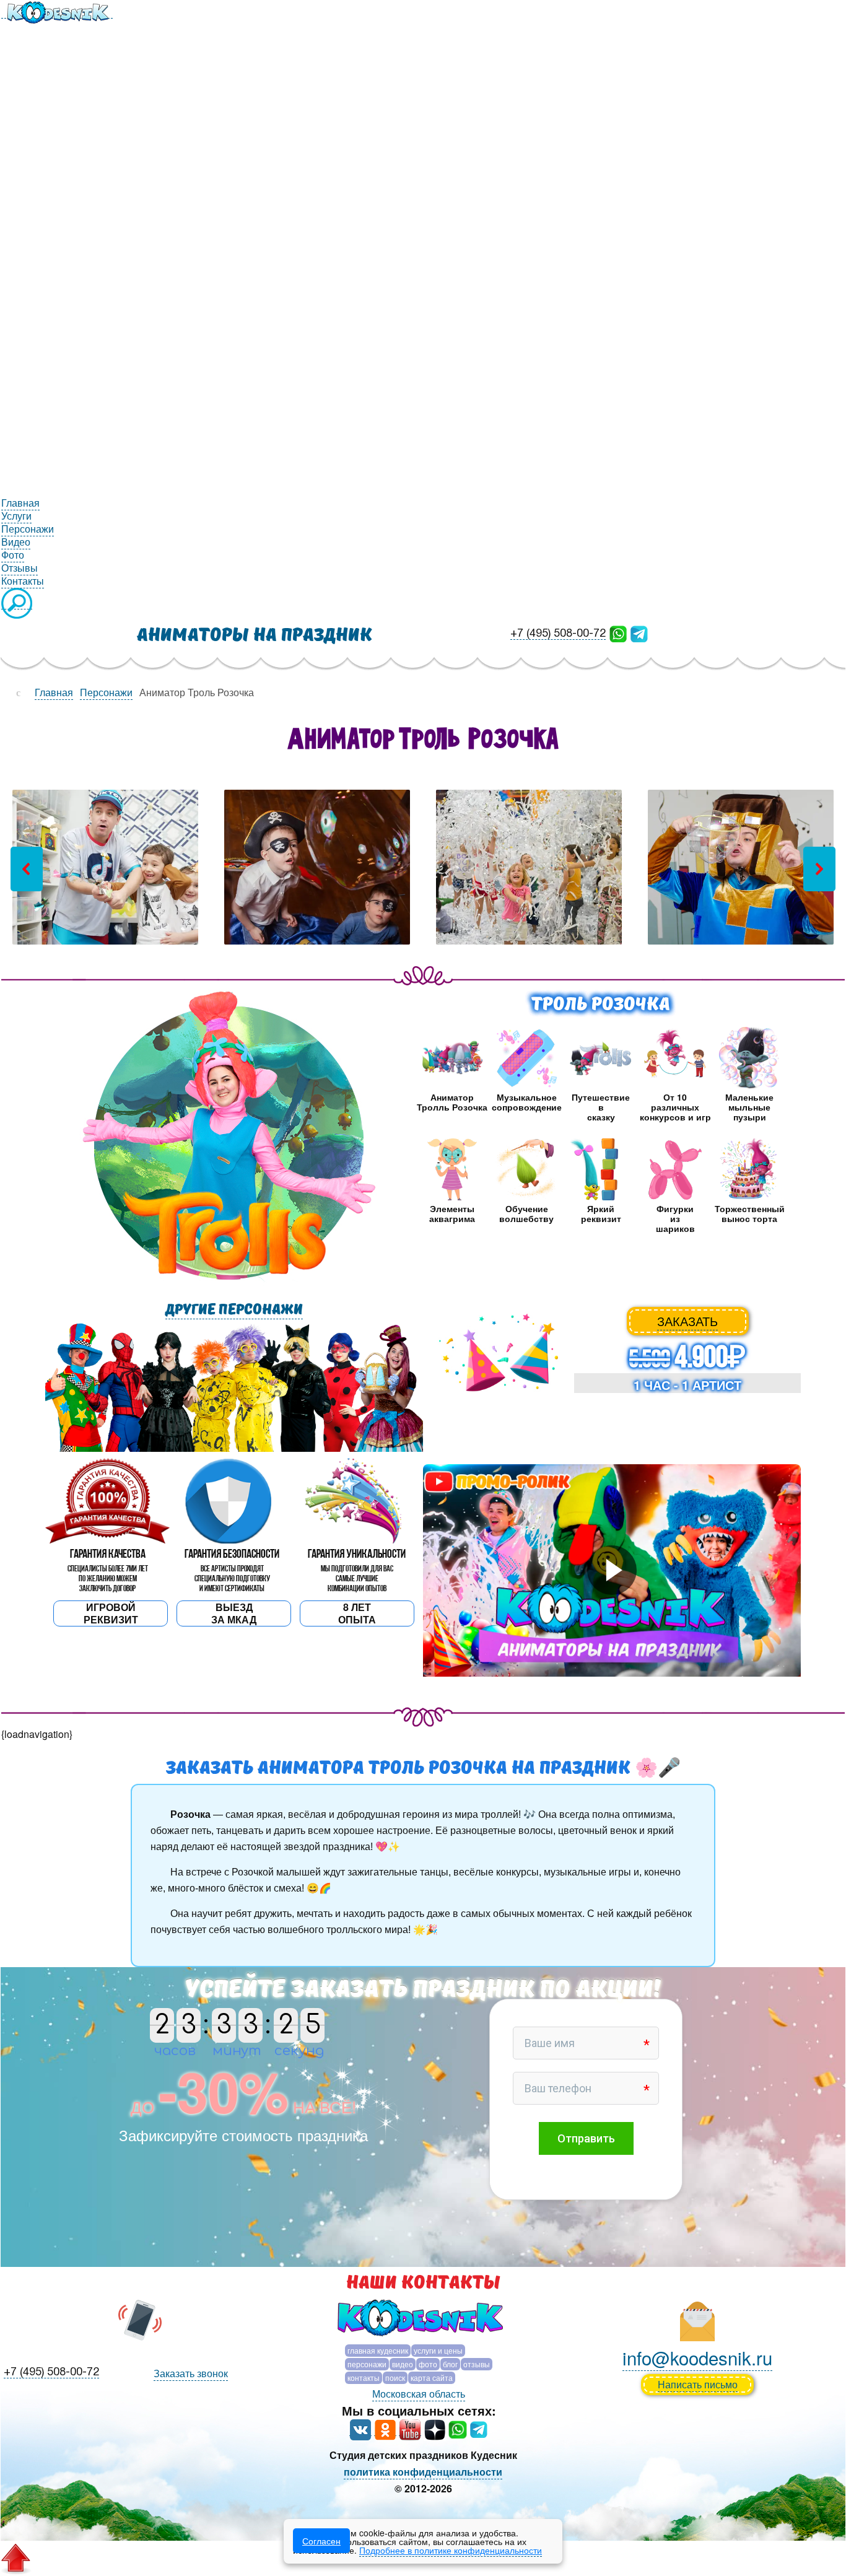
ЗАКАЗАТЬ (687, 1321)
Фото (428, 2364)
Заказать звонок (191, 2373)
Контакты (364, 2377)
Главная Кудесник (378, 2350)
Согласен (321, 2541)
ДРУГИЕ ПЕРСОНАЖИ (234, 1310)
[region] (423, 869)
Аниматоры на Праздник (255, 635)
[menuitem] (57, 11)
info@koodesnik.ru (697, 2357)
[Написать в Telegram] (639, 633)
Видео (403, 2364)
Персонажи (367, 2364)
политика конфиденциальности (423, 2472)
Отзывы (477, 2364)
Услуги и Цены (438, 2350)
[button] (27, 869)
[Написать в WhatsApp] (618, 633)
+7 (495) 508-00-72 (558, 634)
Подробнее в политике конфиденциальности (451, 2550)
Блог (450, 2364)
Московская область (419, 2394)
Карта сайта (432, 2377)
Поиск (395, 2377)
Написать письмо (698, 2384)
